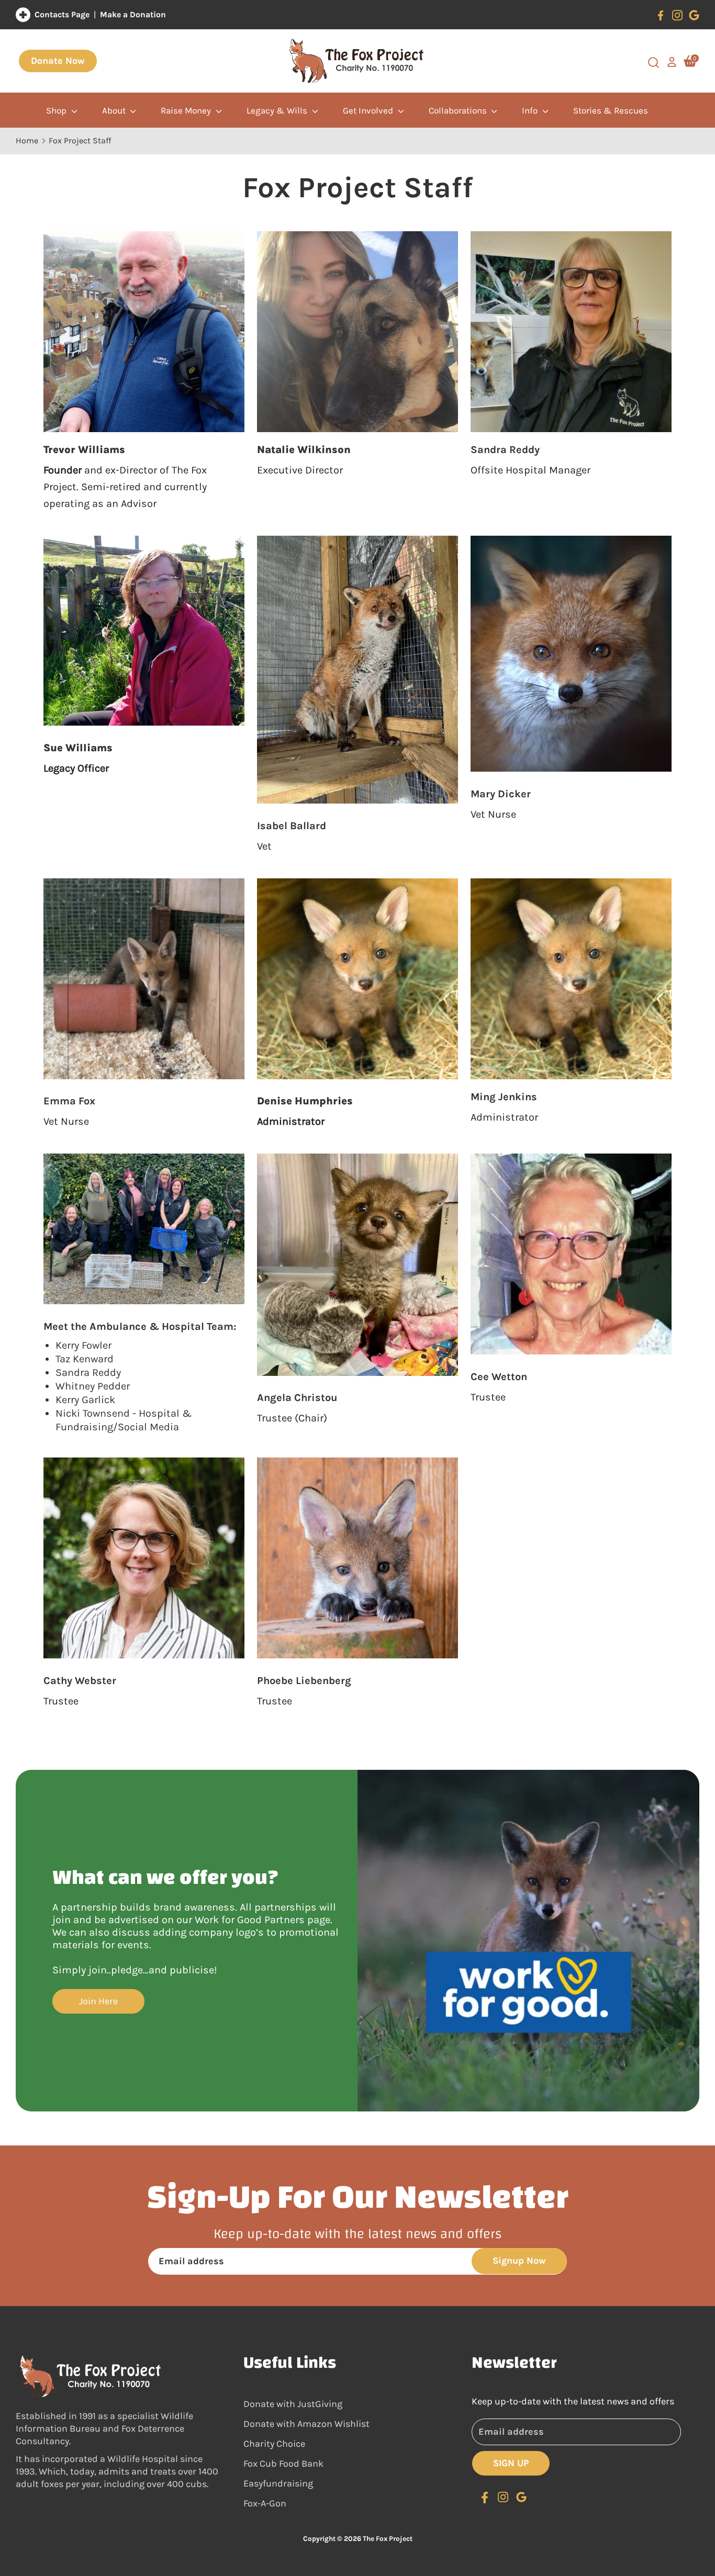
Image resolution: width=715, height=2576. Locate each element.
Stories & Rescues (611, 110)
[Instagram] (677, 15)
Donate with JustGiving (293, 2404)
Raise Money (187, 110)
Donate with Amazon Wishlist (306, 2424)
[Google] (694, 15)
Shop (57, 110)
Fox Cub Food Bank (283, 2464)
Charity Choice (274, 2444)
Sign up (511, 2463)
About (115, 110)
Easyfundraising (278, 2483)
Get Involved (369, 110)
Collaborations (459, 110)
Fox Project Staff (80, 140)
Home (27, 140)
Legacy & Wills (278, 110)
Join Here (98, 2001)
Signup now (519, 2261)
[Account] (672, 61)
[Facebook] (661, 15)
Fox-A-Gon (265, 2503)
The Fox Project (388, 2539)
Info (531, 110)
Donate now (58, 61)
